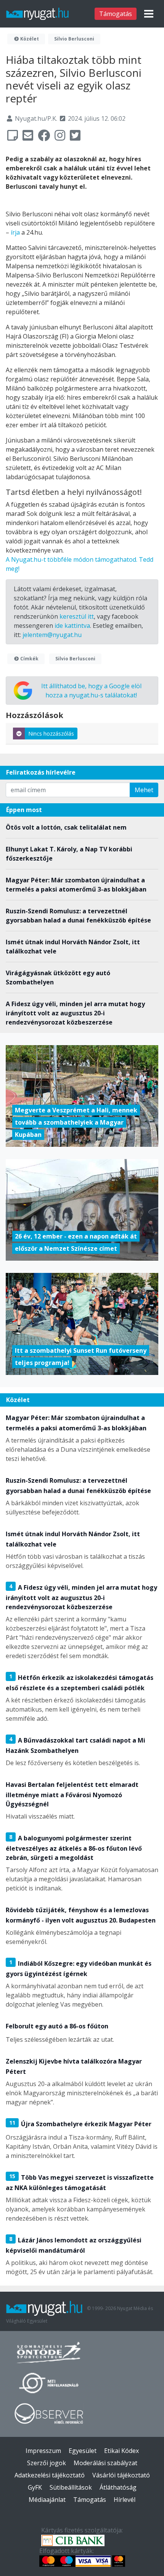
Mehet (144, 790)
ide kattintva (72, 626)
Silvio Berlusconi (74, 39)
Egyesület (83, 2451)
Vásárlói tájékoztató (121, 2475)
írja (15, 232)
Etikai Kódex (121, 2451)
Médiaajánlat (47, 2500)
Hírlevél (125, 2500)
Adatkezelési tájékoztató (50, 2475)
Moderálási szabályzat (105, 2463)
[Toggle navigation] (149, 14)
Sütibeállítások (71, 2487)
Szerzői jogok (47, 2463)
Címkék (29, 659)
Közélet (29, 39)
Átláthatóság (118, 2487)
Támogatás (116, 14)
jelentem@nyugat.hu (52, 635)
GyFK (35, 2487)
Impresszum (43, 2451)
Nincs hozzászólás (51, 734)
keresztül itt (77, 616)
